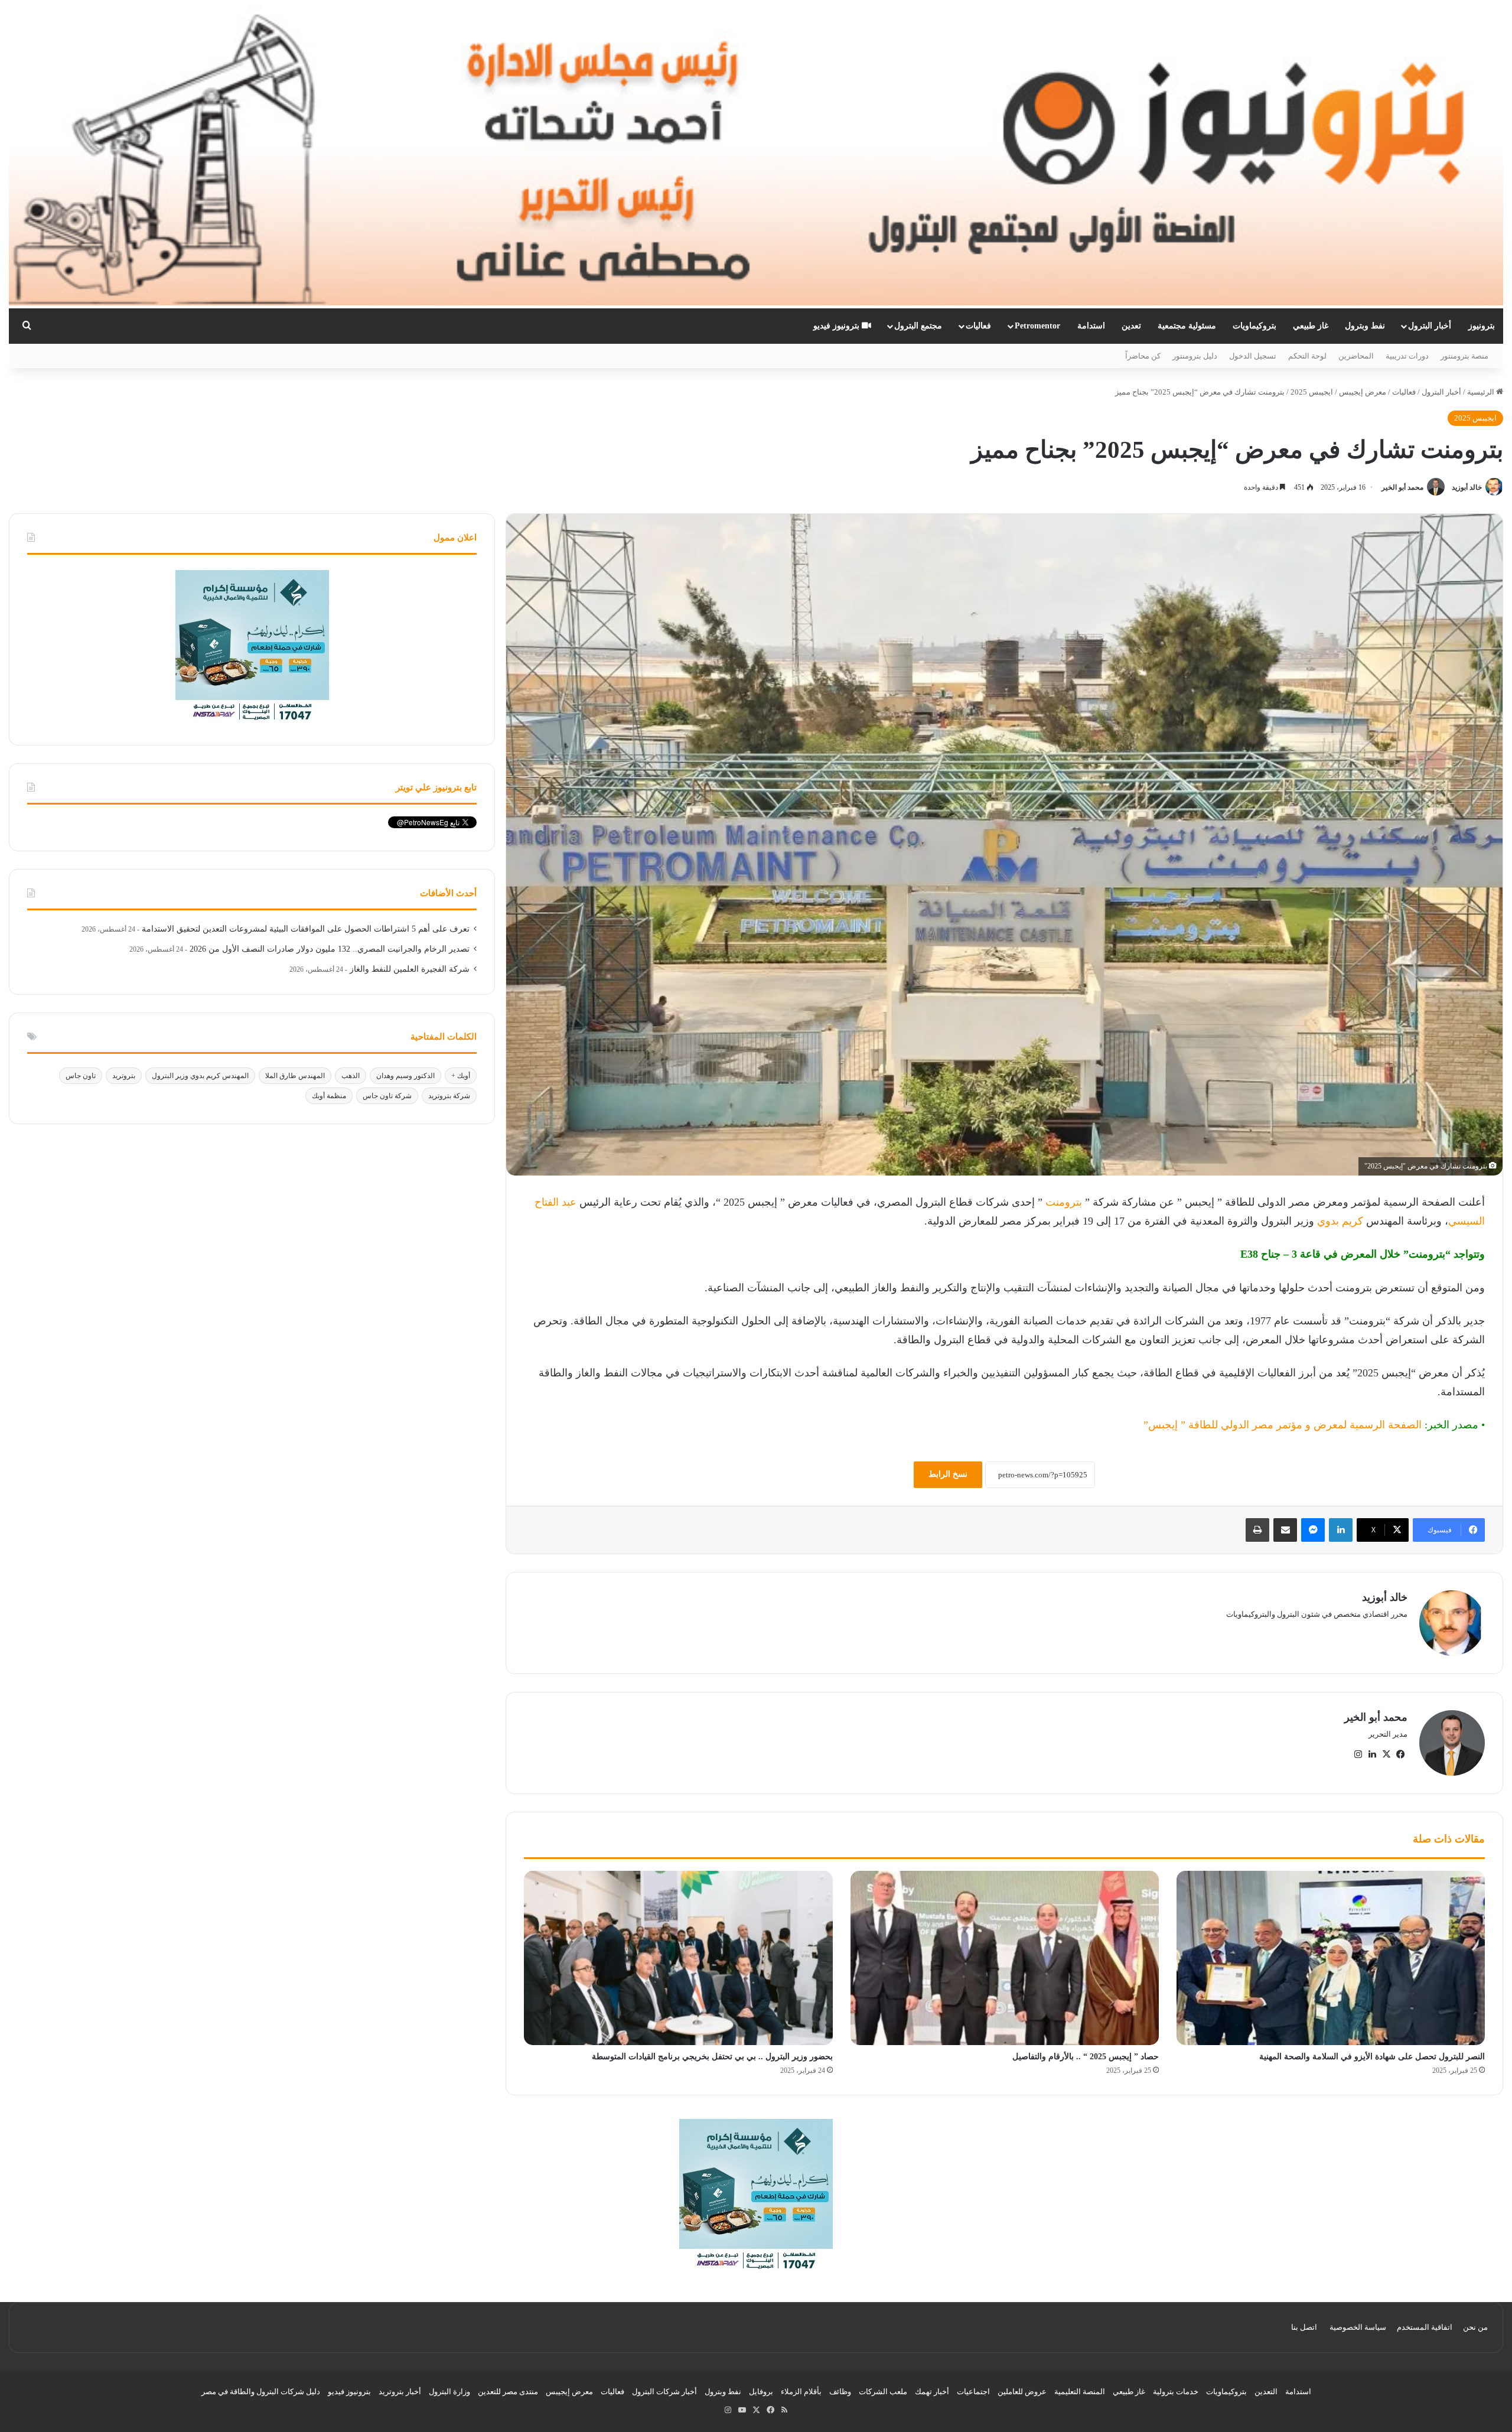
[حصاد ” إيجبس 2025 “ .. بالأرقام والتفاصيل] (1005, 1958)
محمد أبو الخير (1402, 487)
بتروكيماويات (1254, 326)
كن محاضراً (1143, 356)
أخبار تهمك (932, 2392)
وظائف (840, 2392)
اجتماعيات (973, 2392)
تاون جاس (81, 1076)
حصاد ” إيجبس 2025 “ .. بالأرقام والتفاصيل (1086, 2057)
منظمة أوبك (329, 1096)
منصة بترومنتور (1464, 356)
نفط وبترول (1365, 326)
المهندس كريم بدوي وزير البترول (200, 1076)
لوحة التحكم (1307, 356)
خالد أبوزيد (1467, 487)
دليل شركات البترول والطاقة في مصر (261, 2392)
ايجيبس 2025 (1312, 392)
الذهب (351, 1076)
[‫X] (1386, 1754)
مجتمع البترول (918, 326)
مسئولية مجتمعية (1187, 326)
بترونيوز (1482, 326)
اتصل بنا (1304, 2327)
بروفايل (761, 2392)
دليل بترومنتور (1195, 356)
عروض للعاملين (1022, 2392)
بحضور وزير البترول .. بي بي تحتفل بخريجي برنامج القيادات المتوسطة (712, 2057)
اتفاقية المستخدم (1425, 2327)
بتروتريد (124, 1076)
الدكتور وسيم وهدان (405, 1076)
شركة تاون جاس (387, 1096)
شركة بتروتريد (449, 1096)
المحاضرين (1356, 356)
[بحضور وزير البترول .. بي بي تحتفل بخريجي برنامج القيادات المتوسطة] (678, 1958)
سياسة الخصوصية (1358, 2327)
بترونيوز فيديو (838, 326)
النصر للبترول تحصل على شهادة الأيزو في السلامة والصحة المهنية (1372, 2057)
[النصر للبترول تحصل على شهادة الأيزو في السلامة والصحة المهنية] (1331, 1958)
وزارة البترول (449, 2392)
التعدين (1266, 2392)
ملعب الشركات (883, 2392)
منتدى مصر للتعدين (508, 2392)
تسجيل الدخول (1253, 356)
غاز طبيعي (1311, 326)
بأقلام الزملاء (801, 2392)
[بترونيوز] (756, 154)
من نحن (1475, 2327)
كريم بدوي (1340, 1221)
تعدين (1131, 326)
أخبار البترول (1430, 326)
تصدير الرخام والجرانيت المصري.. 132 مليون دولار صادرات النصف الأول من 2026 (330, 949)
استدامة (1091, 326)
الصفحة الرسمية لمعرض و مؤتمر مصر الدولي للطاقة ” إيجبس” (1283, 1425)
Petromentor (1037, 326)
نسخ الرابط (948, 1474)
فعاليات (978, 326)
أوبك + (461, 1076)
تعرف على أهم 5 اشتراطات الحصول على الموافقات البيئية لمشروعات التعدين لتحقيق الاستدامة (306, 929)
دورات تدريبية (1407, 356)
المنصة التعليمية (1080, 2392)
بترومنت (1062, 1202)
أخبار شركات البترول (664, 2392)
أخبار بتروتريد (400, 2392)
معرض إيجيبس (1363, 392)
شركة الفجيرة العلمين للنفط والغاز (410, 969)
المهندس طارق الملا (295, 1076)
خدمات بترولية (1176, 2392)
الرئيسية (1482, 392)
